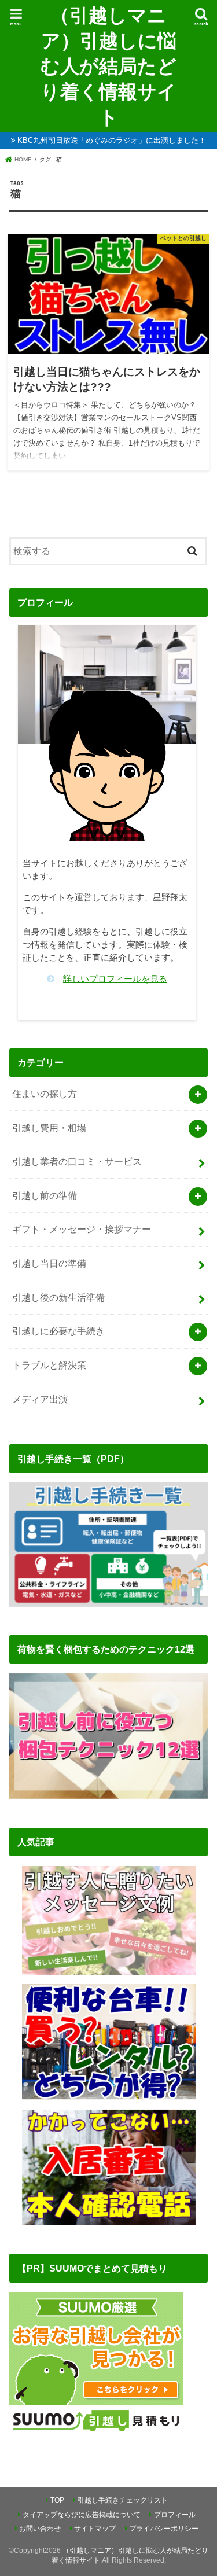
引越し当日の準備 (49, 1263)
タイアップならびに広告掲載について (82, 2515)
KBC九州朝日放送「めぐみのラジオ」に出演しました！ (112, 140)
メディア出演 (40, 1399)
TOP (57, 2500)
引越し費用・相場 (49, 1128)
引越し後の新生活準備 (58, 1297)
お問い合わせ (40, 2529)
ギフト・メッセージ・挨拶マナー (82, 1229)
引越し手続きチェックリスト (123, 2500)
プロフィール (175, 2515)
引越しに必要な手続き (58, 1331)
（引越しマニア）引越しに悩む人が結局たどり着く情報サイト (108, 66)
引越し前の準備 (45, 1195)
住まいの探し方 (45, 1094)
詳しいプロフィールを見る (115, 979)
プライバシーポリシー (164, 2529)
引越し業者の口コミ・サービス (77, 1161)
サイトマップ (95, 2529)
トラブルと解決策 (49, 1365)
